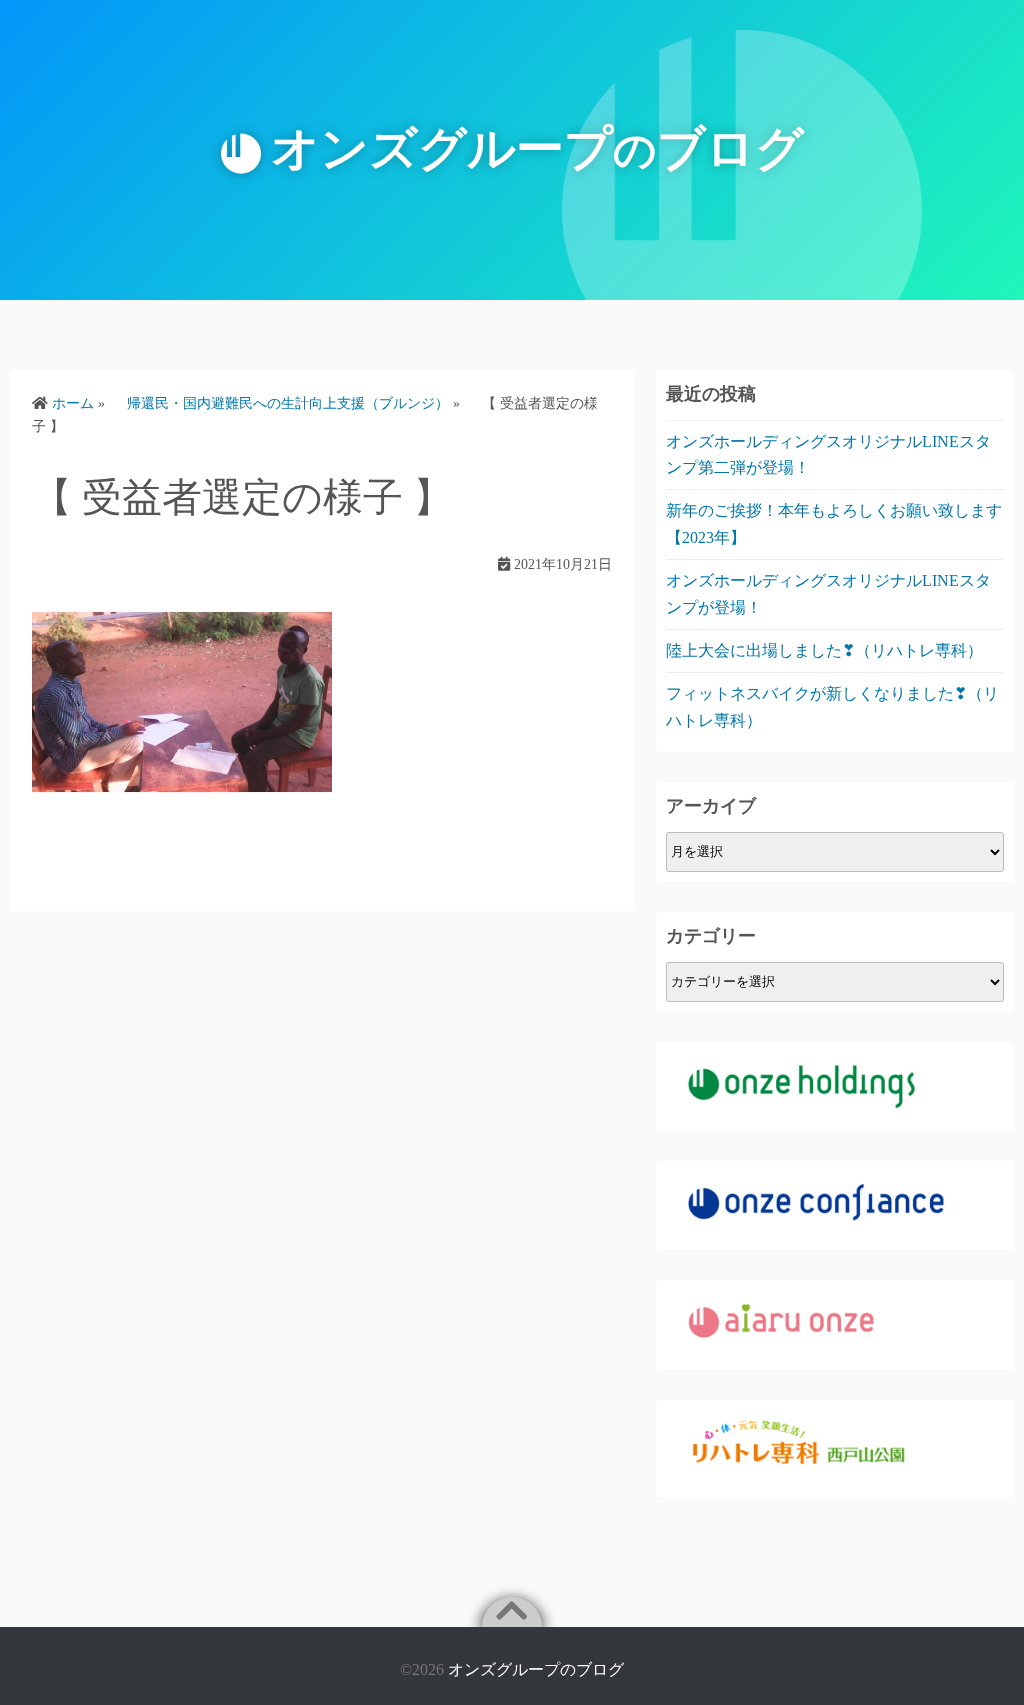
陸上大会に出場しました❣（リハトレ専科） (824, 650)
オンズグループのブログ (536, 1669)
